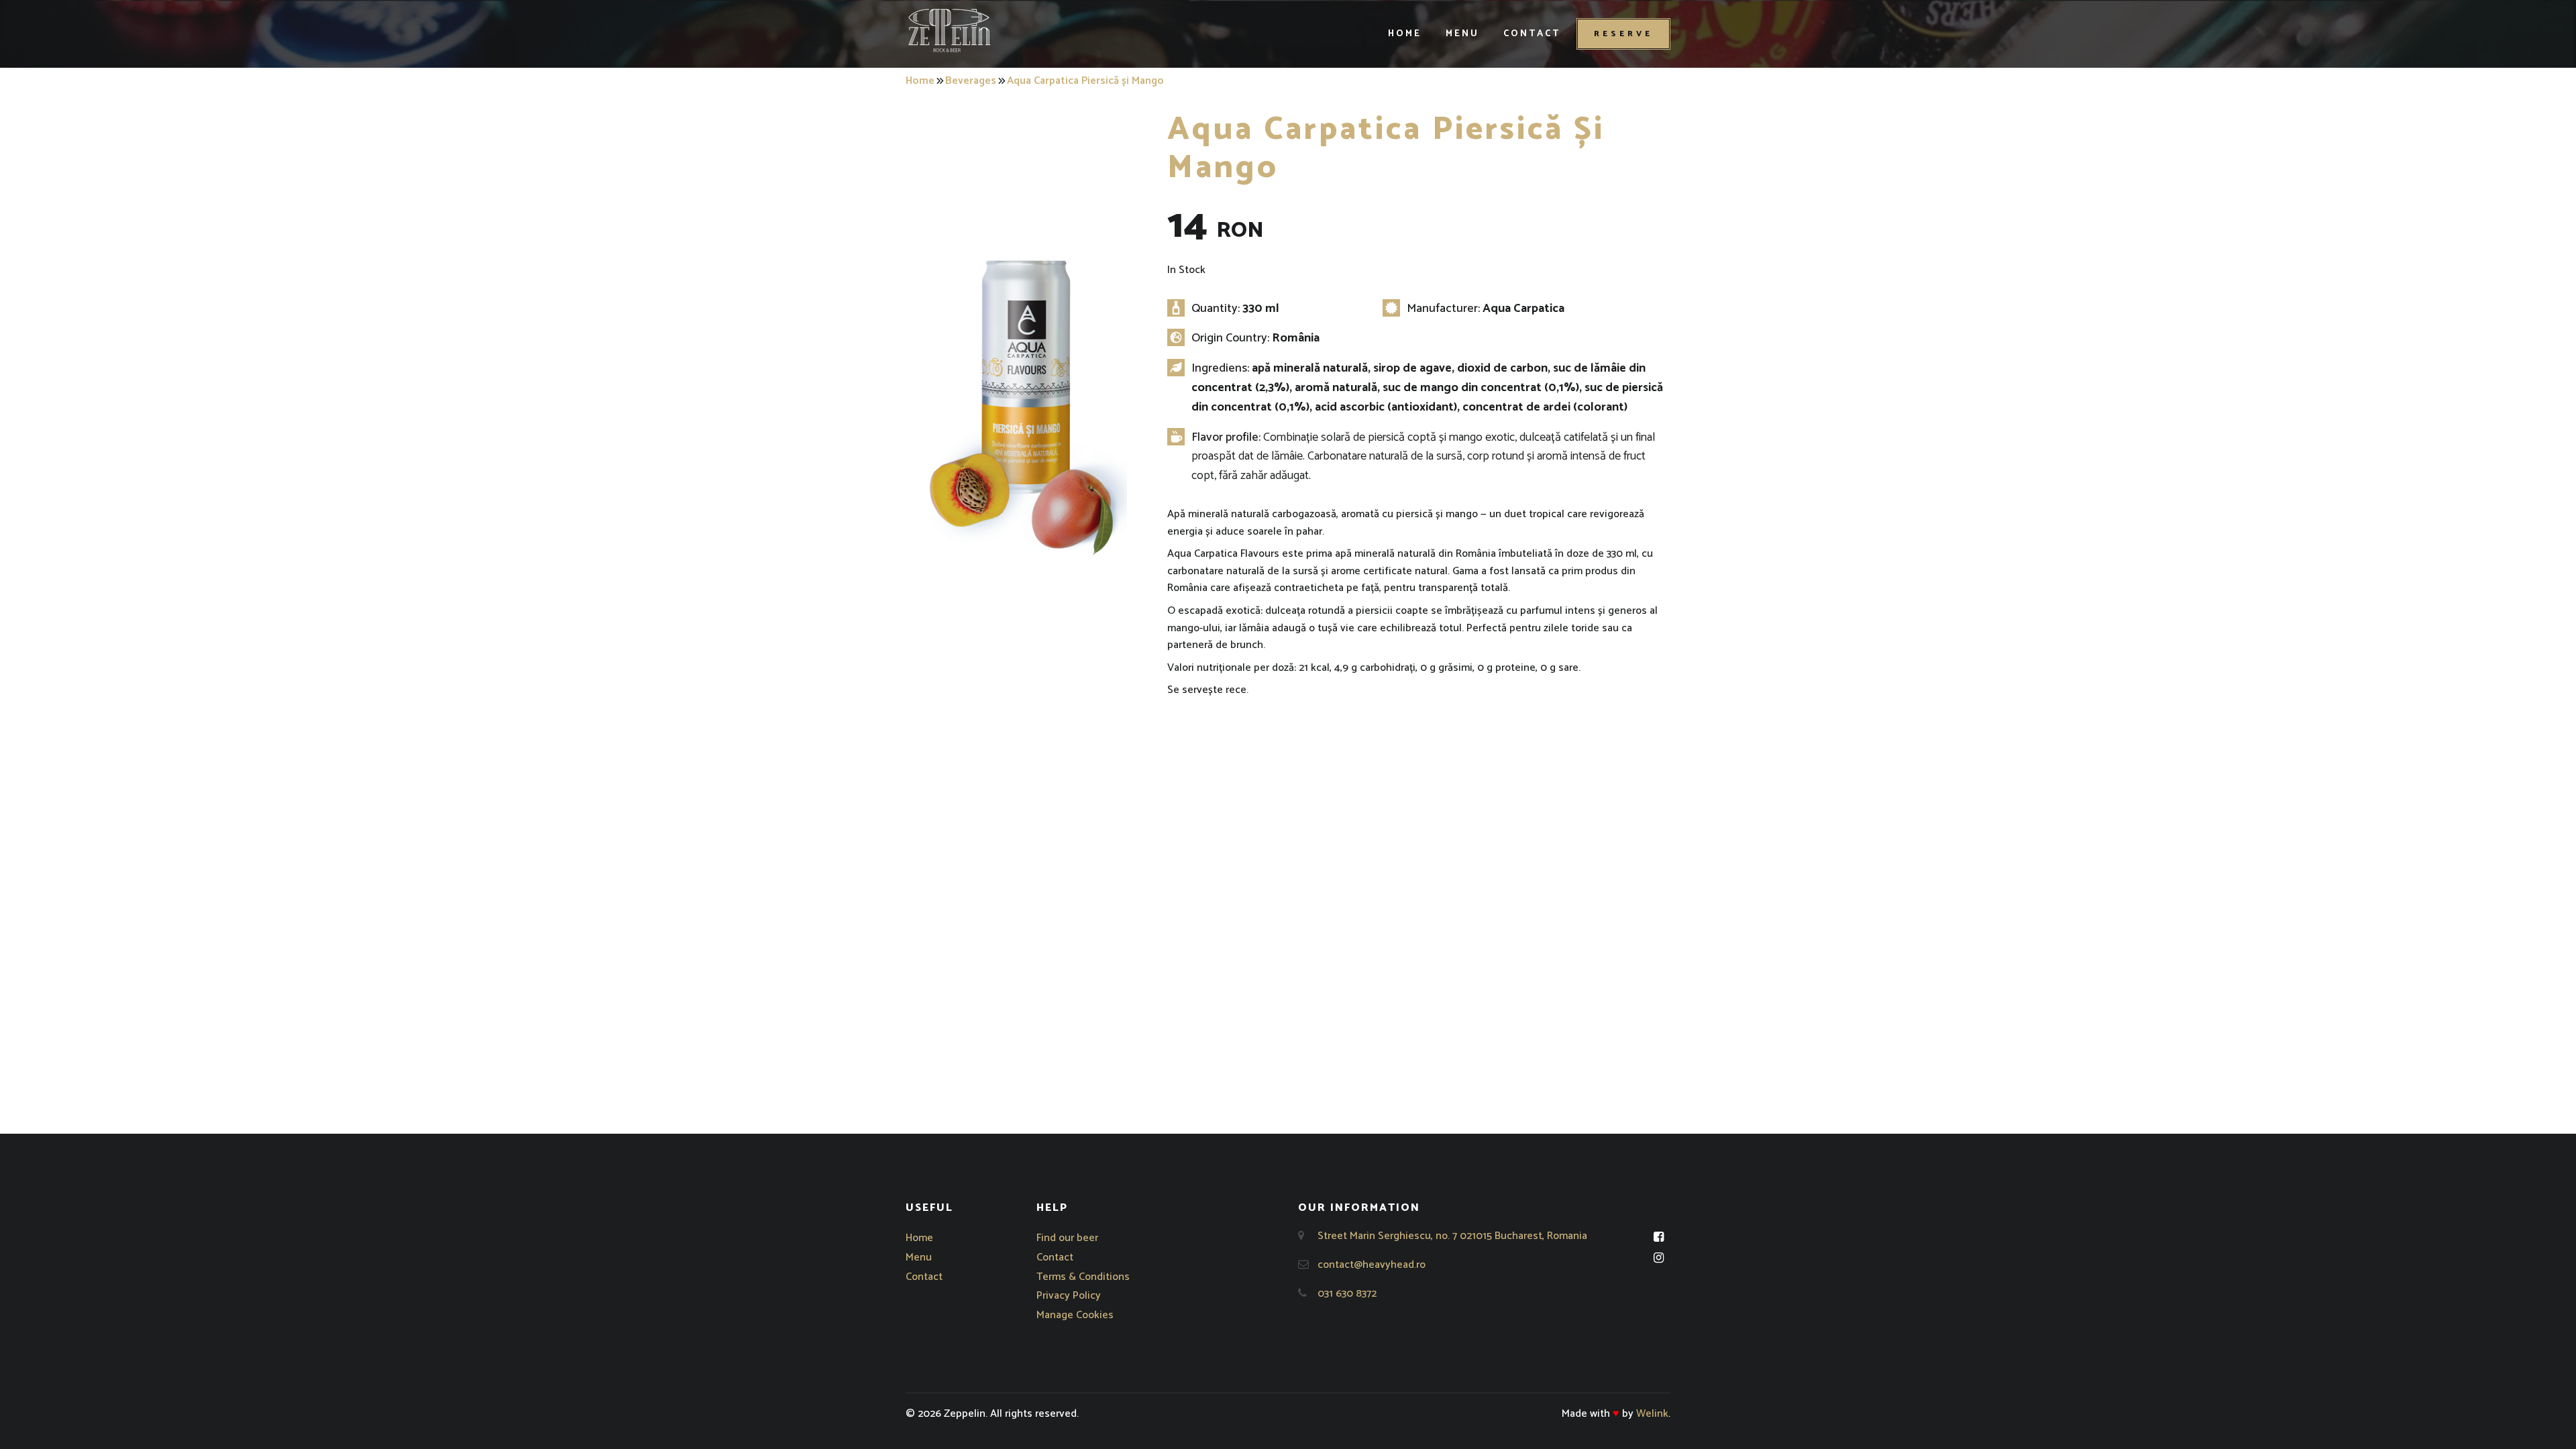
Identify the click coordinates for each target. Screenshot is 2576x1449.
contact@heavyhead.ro (1372, 1265)
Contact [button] (1532, 34)
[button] (949, 30)
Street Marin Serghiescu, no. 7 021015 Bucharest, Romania (1452, 1236)
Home (920, 81)
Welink (1652, 1414)
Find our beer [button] (1067, 1238)
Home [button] (1405, 34)
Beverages (971, 81)
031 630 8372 (1347, 1294)
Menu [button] (1462, 34)
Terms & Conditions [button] (1083, 1277)
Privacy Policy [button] (1069, 1296)
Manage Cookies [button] (1075, 1315)
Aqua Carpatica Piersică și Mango (1085, 81)
